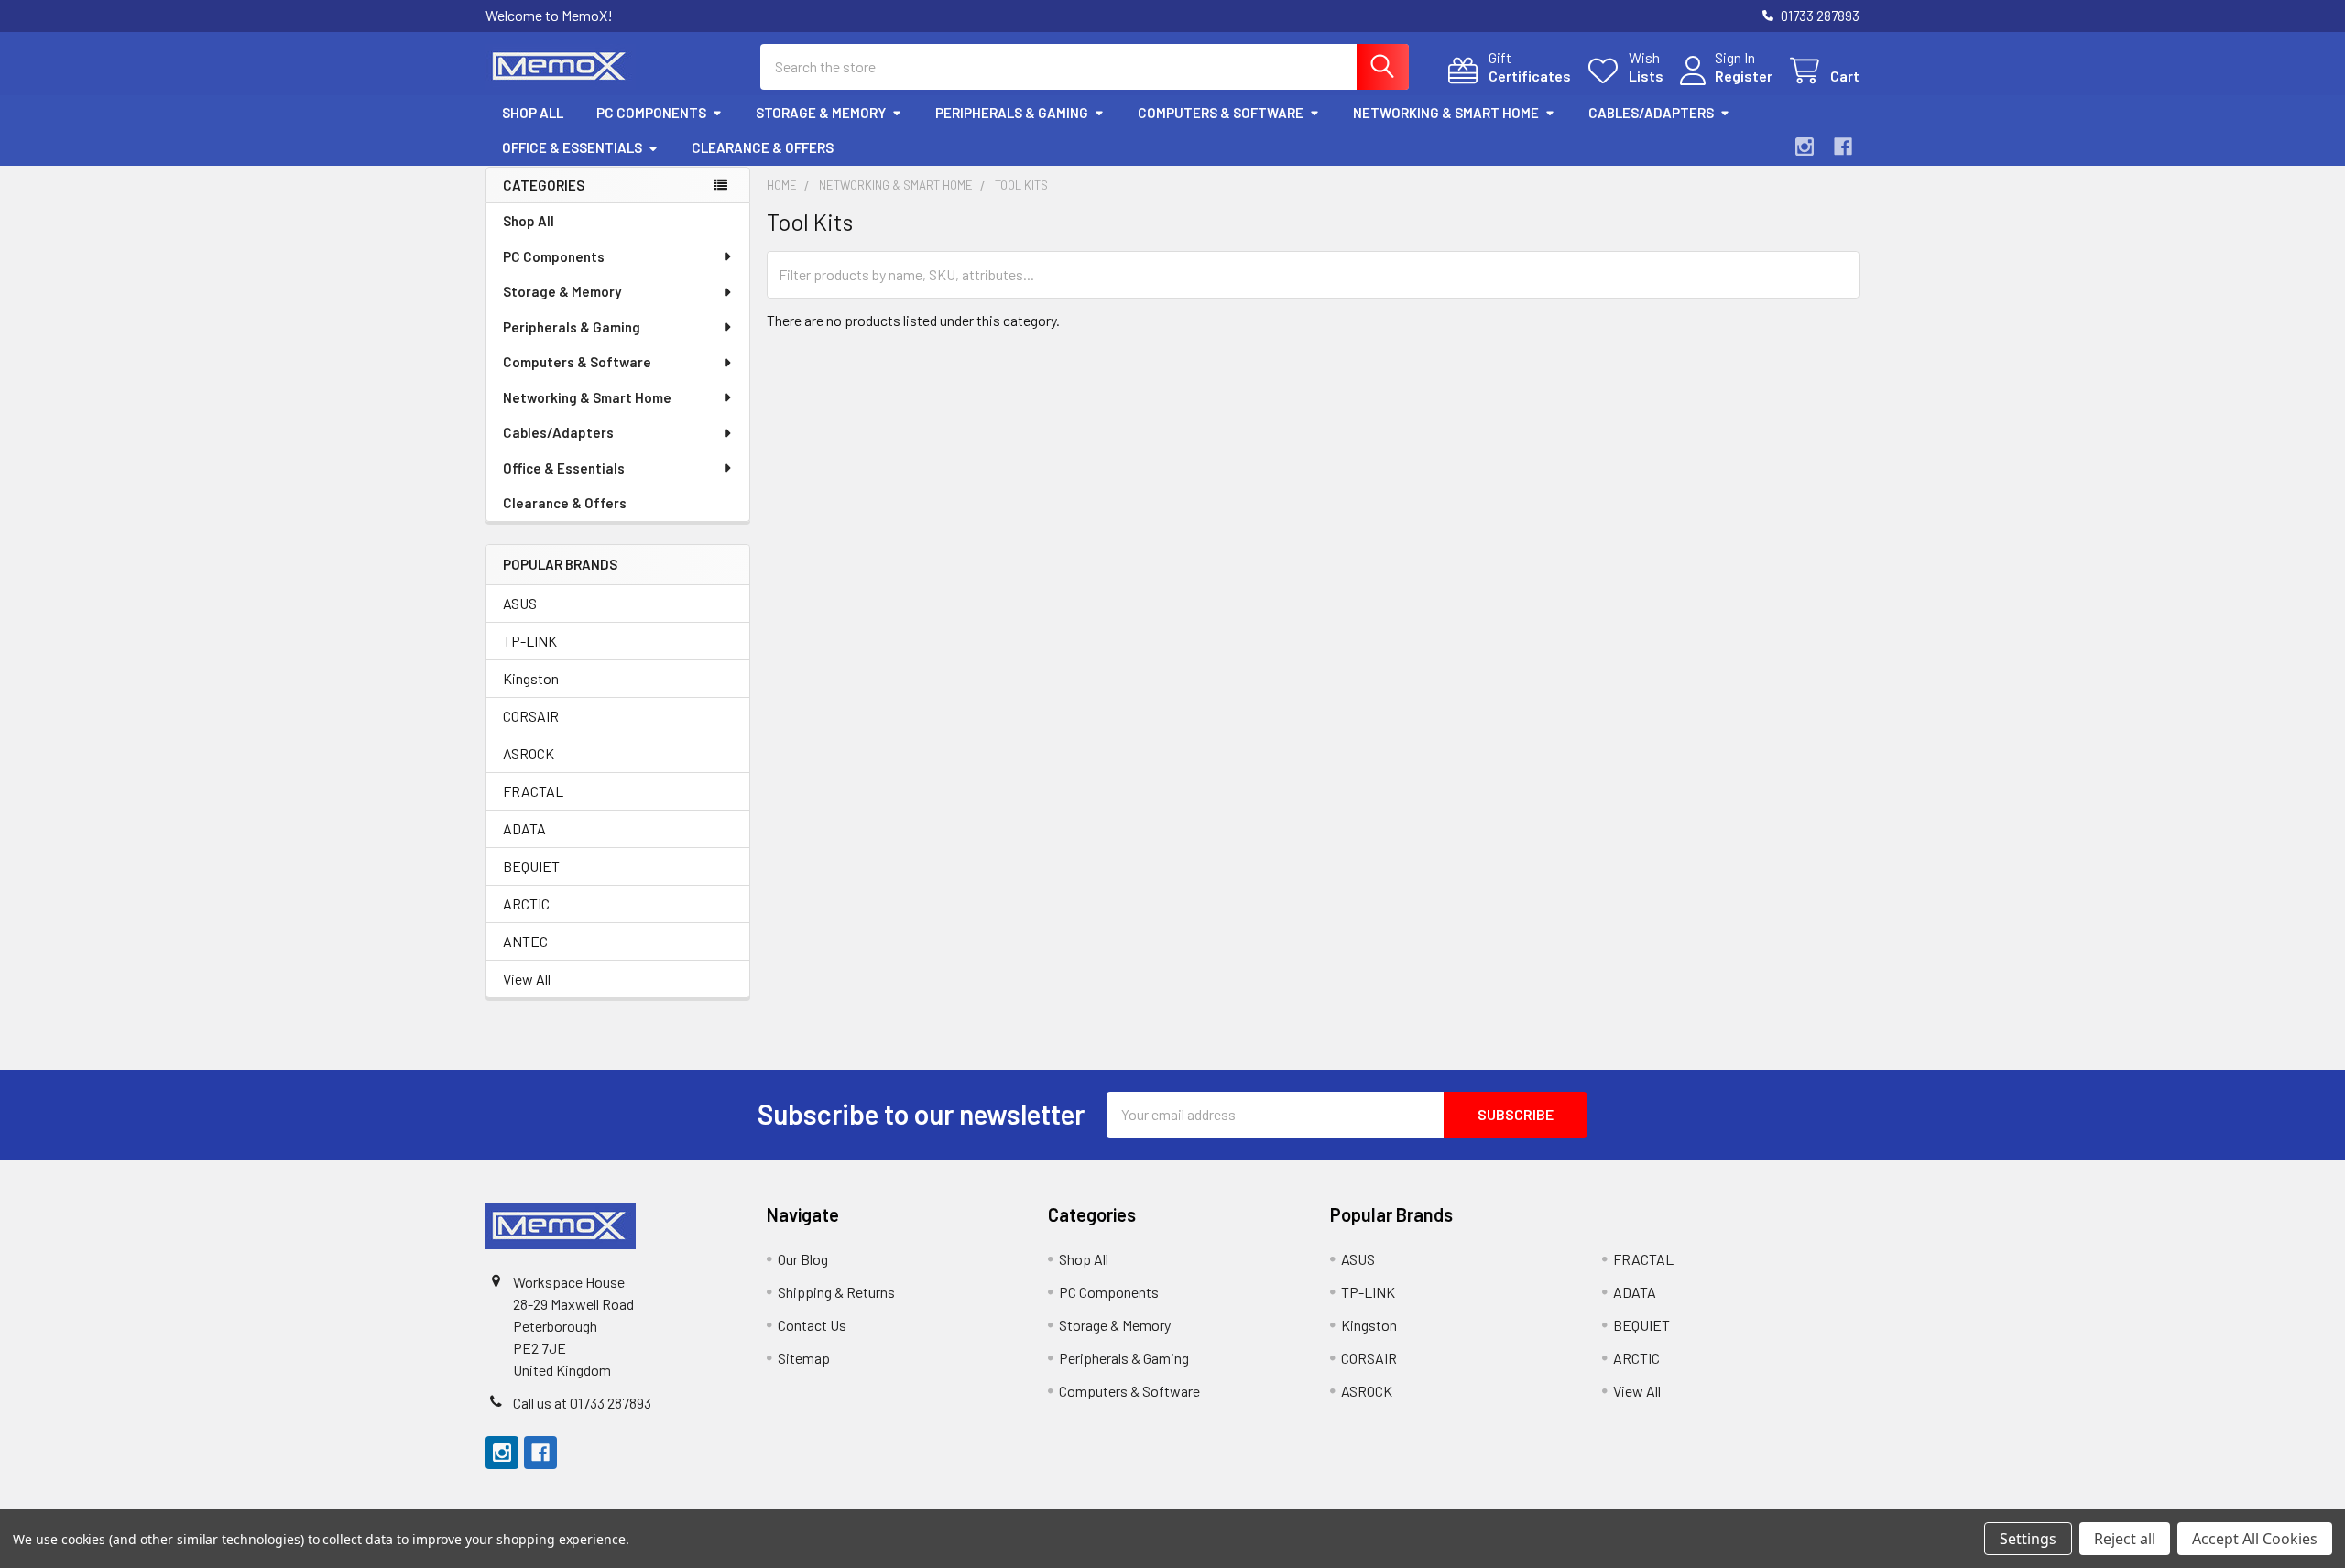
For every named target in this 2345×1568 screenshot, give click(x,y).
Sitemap (804, 1358)
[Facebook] (1843, 147)
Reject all (2125, 1539)
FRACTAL (533, 791)
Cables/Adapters (1651, 113)
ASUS (520, 603)
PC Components (651, 113)
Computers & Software (1221, 113)
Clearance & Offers (763, 147)
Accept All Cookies (2255, 1539)
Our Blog (803, 1259)
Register (1744, 76)
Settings (2028, 1539)
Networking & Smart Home (1446, 113)
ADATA (524, 828)
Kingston (531, 678)
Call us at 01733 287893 (582, 1403)
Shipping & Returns (836, 1292)
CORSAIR (531, 716)
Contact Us (812, 1325)
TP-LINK (530, 641)
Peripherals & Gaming (1012, 113)
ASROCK (529, 753)
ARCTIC (526, 904)
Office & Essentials (572, 147)
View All (527, 979)
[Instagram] (1805, 147)
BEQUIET (531, 866)
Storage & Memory (821, 113)
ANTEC (525, 941)
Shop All (533, 113)
